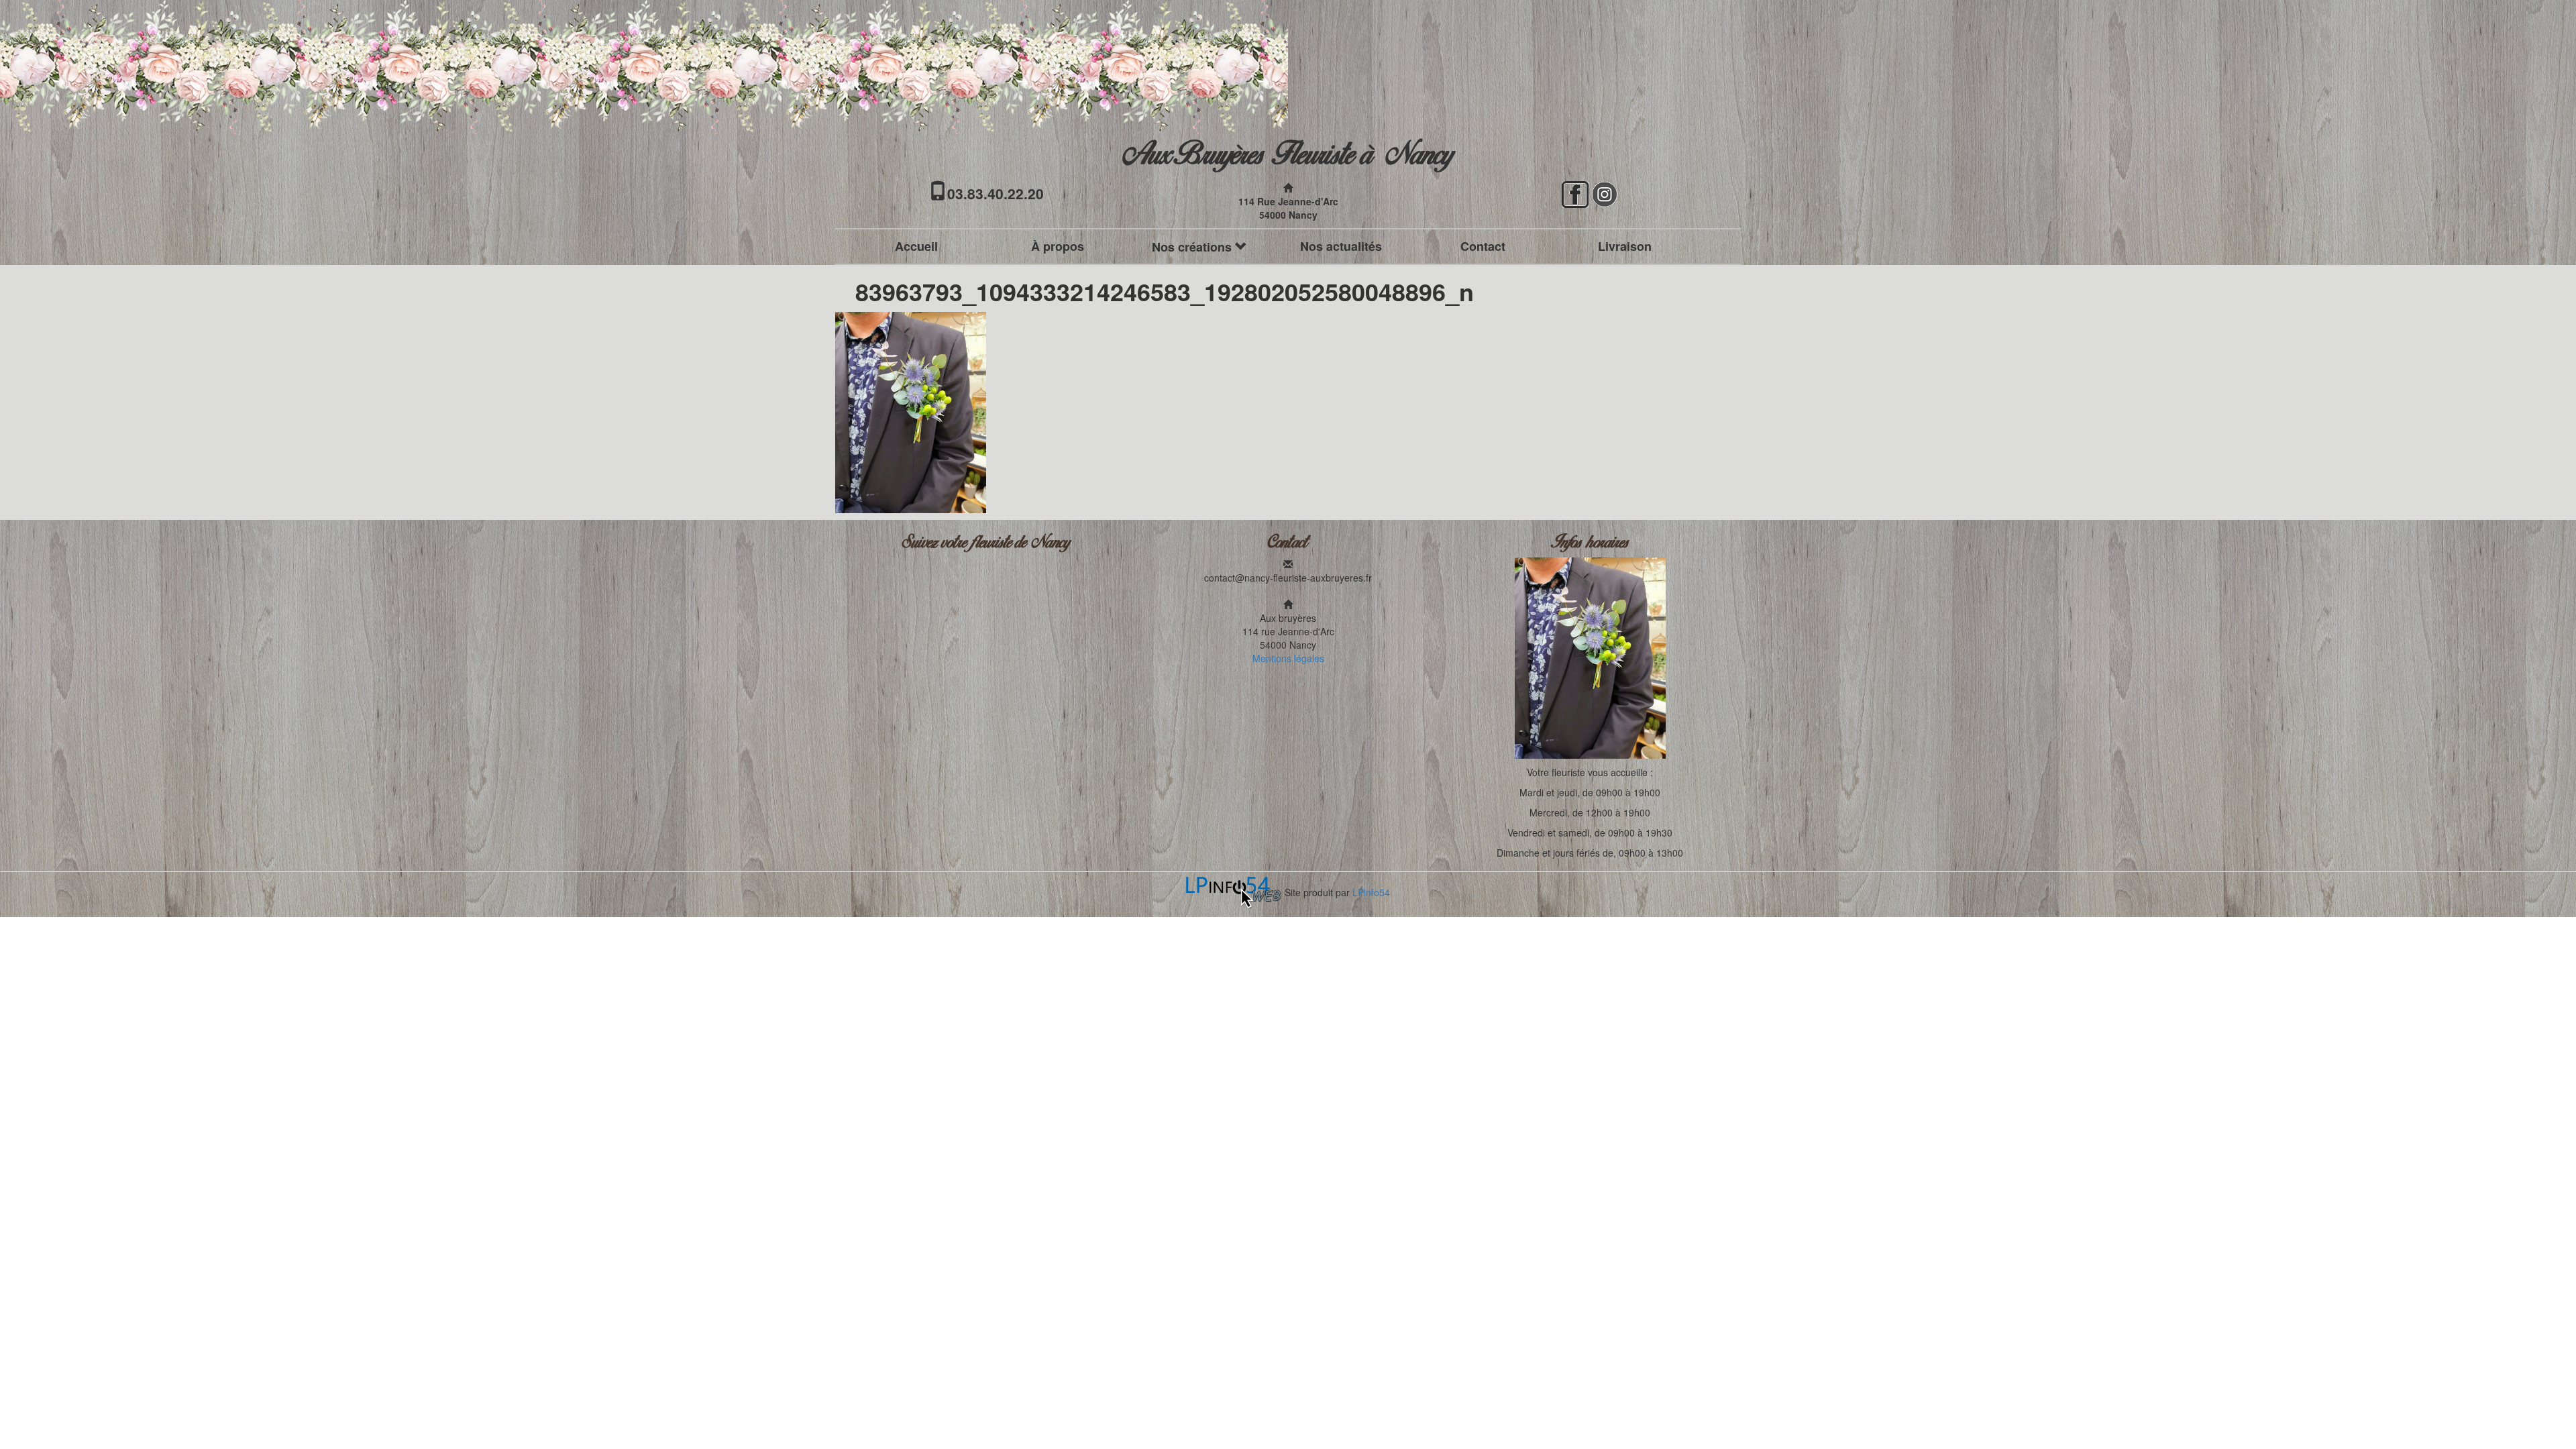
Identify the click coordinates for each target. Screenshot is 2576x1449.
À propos (1058, 246)
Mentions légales (1288, 658)
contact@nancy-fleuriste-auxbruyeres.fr (1288, 578)
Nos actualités (1341, 246)
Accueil (916, 246)
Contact (1483, 246)
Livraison (1625, 246)
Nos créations (1193, 247)
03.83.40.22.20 (996, 193)
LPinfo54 (1371, 892)
